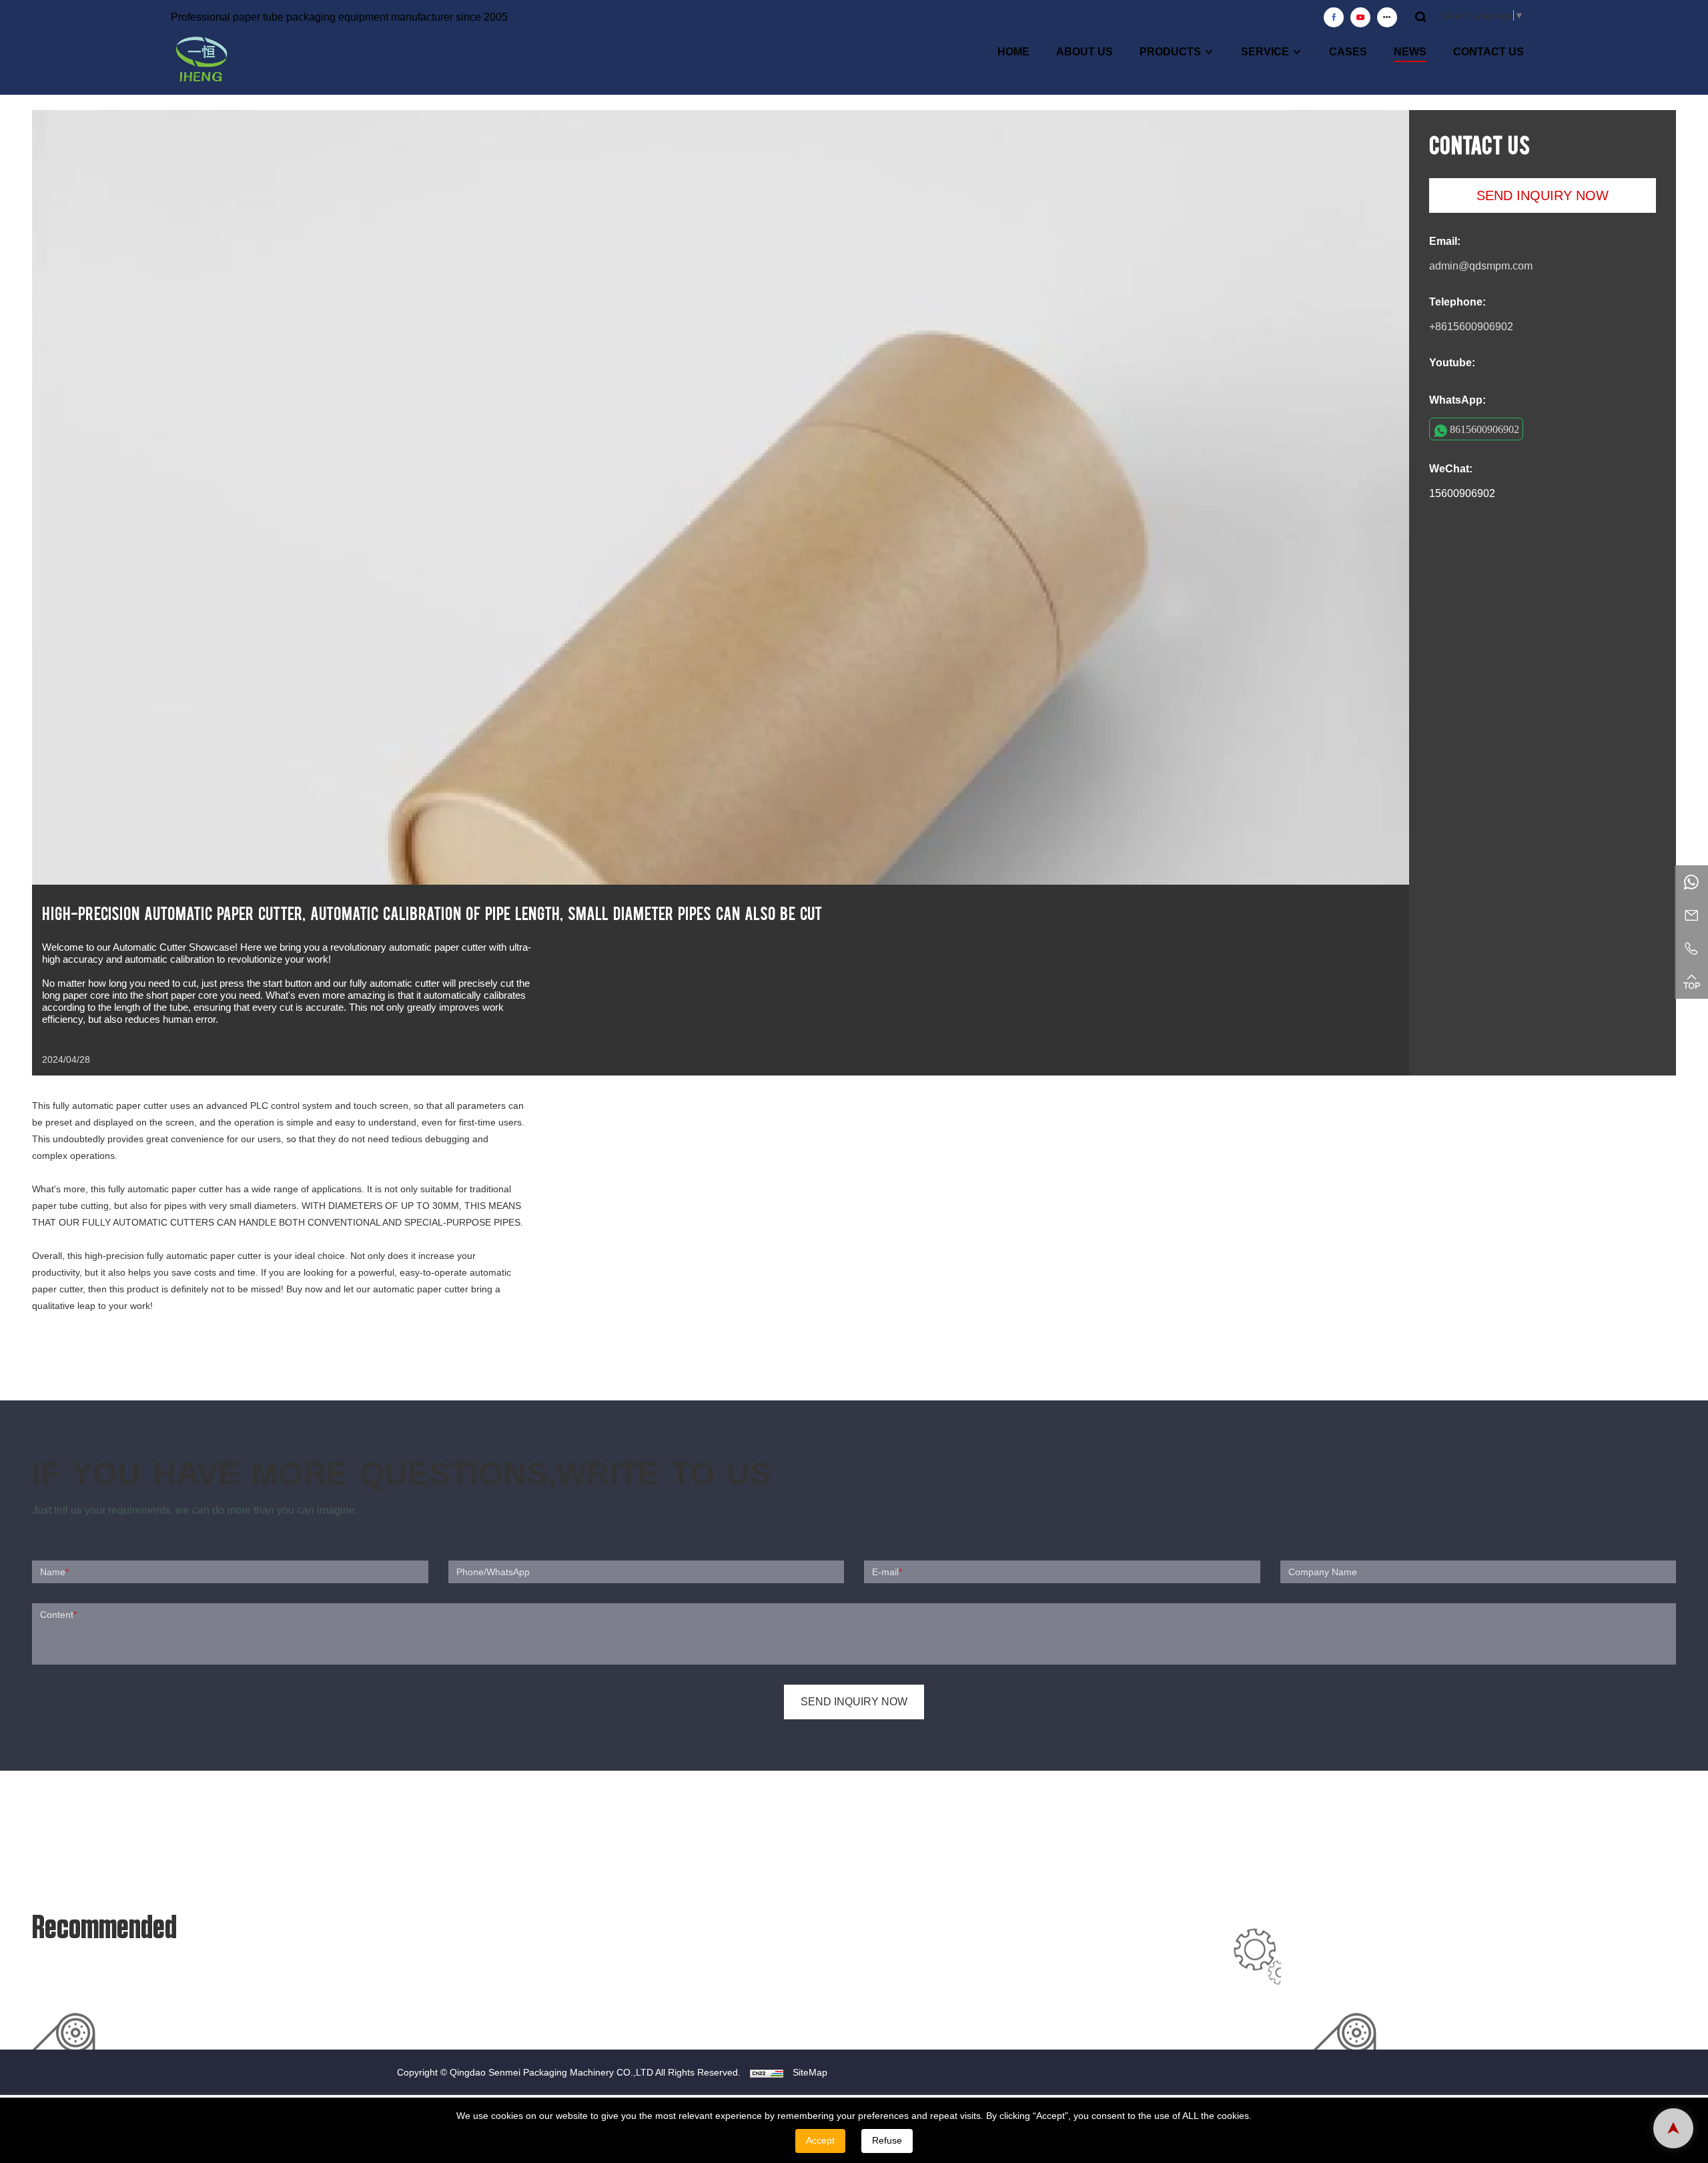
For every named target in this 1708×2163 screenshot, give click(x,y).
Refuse (887, 2140)
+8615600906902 (1471, 327)
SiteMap (810, 2072)
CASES (1348, 52)
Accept (820, 2140)
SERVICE (1265, 52)
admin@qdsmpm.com (1481, 266)
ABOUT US (1085, 52)
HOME (1013, 52)
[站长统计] (767, 2072)
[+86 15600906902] (1691, 882)
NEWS (1410, 52)
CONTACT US (1488, 52)
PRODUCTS (1170, 52)
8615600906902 (1484, 429)
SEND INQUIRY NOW (1543, 195)
